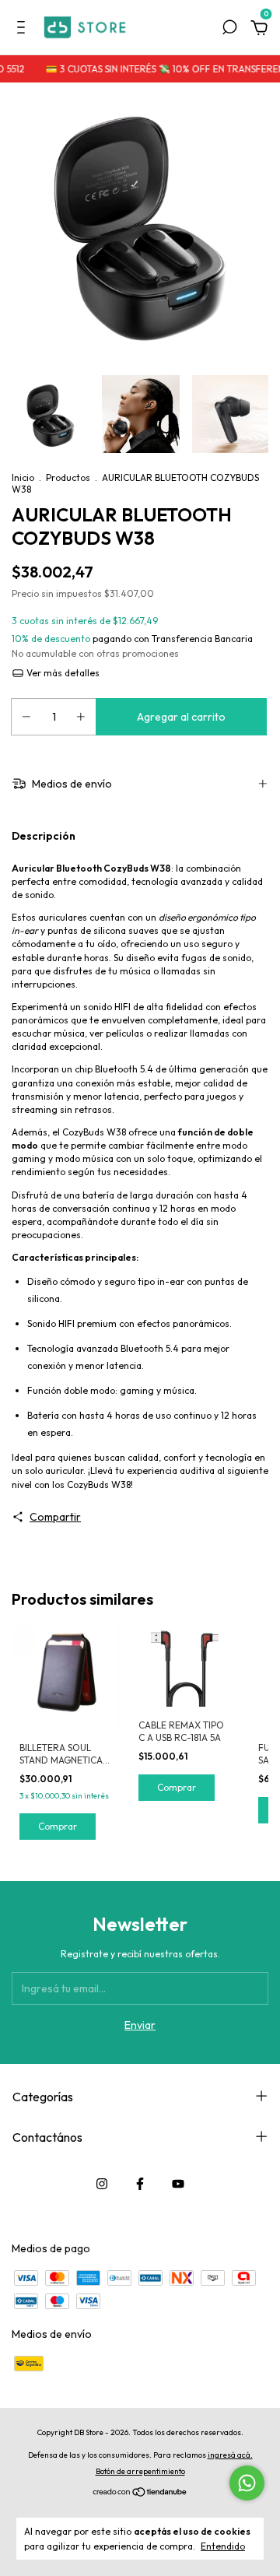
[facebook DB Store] (140, 2184)
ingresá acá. (230, 2455)
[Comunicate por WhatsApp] (247, 2483)
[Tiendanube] (140, 2494)
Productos (68, 477)
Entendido (223, 2546)
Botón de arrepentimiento (140, 2471)
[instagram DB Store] (102, 2184)
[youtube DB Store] (178, 2184)
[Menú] (24, 30)
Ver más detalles (62, 673)
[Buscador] (229, 30)
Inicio (23, 477)
